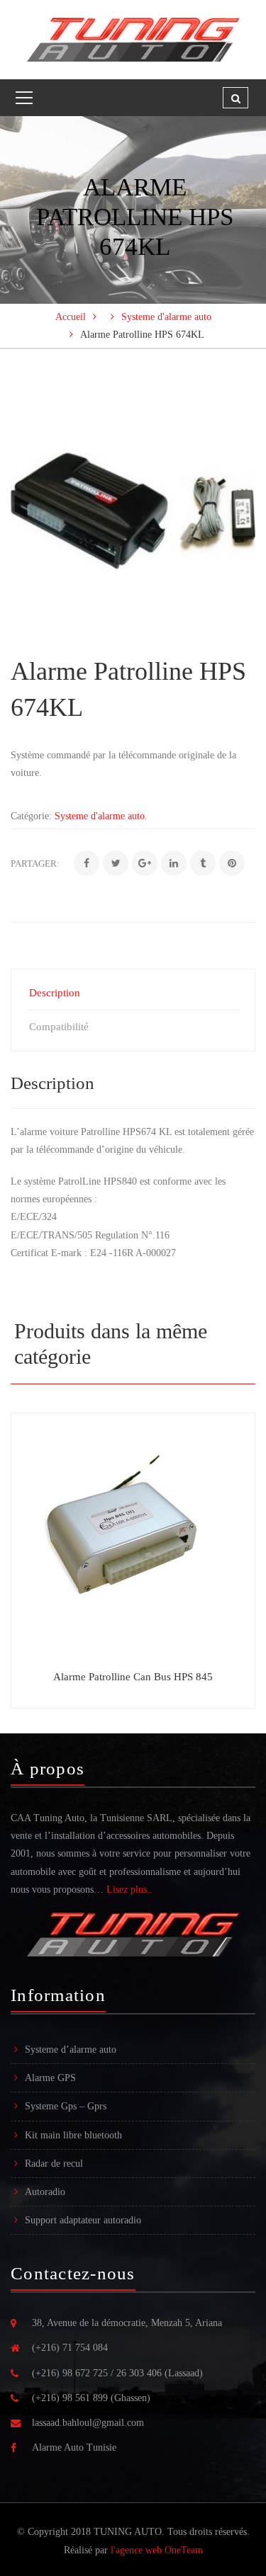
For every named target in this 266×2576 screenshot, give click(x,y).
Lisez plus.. (129, 1890)
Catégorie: (31, 816)
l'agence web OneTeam (157, 2550)
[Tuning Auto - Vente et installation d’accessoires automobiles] (133, 39)
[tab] (133, 993)
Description (55, 993)
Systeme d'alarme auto (166, 317)
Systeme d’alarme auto (71, 2050)
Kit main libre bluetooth (73, 2135)
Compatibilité (59, 1027)
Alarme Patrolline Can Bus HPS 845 (133, 1677)
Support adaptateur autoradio (83, 2220)
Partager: (35, 864)
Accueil (71, 317)
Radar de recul (54, 2164)
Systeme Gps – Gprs (66, 2106)
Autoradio (45, 2192)
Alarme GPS (50, 2078)
